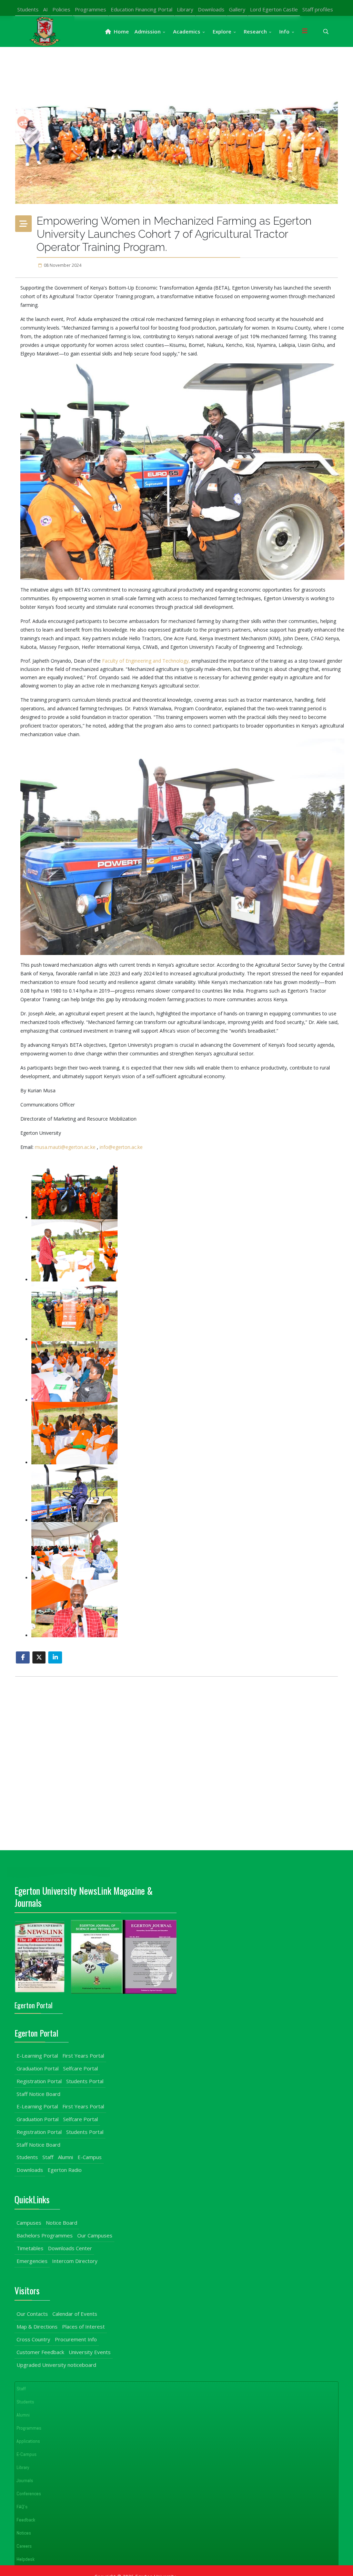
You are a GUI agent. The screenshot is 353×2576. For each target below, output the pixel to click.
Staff (48, 2157)
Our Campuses (95, 2235)
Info (284, 31)
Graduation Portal (38, 2068)
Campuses (29, 2223)
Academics (187, 31)
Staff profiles (318, 9)
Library (185, 9)
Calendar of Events (75, 2314)
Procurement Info (76, 2339)
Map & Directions (37, 2326)
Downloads (211, 9)
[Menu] (305, 31)
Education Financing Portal (142, 9)
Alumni (65, 2157)
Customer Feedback (40, 2352)
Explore (222, 31)
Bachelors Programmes (45, 2235)
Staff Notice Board (38, 2094)
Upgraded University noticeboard (56, 2365)
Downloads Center (70, 2248)
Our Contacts (32, 2314)
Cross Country (33, 2339)
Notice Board (62, 2223)
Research (255, 31)
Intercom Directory (75, 2261)
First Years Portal (83, 2056)
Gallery (237, 9)
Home (121, 31)
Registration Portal (39, 2081)
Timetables (30, 2248)
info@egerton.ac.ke (121, 1147)
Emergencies (32, 2261)
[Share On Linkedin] (55, 1657)
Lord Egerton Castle (274, 9)
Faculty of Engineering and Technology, (147, 661)
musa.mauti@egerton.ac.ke (65, 1147)
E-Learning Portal (37, 2056)
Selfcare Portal (80, 2068)
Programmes (90, 9)
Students (28, 9)
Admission (148, 31)
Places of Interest (83, 2326)
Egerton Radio (65, 2170)
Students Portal (85, 2081)
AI (46, 9)
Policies (61, 9)
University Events (90, 2352)
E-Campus (90, 2157)
